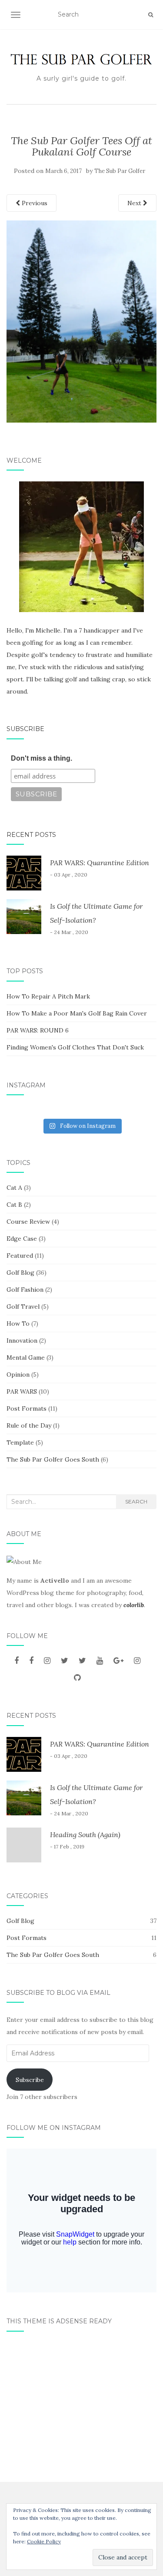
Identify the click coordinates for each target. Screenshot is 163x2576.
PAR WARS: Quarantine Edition (100, 863)
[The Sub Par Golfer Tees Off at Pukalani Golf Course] (81, 321)
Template (20, 1442)
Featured (20, 1256)
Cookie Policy (44, 2541)
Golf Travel (23, 1307)
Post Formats (27, 1408)
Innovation (22, 1340)
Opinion (18, 1374)
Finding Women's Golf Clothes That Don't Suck (75, 1047)
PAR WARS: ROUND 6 (38, 1030)
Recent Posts (31, 835)
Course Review (28, 1222)
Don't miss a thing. (42, 758)
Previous (34, 203)
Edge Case (22, 1239)
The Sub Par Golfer (120, 171)
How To (18, 1324)
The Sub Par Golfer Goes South (53, 1459)
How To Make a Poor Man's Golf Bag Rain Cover (77, 1013)
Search (136, 1501)
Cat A (14, 1188)
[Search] (151, 15)
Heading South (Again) (85, 1835)
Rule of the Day (29, 1425)
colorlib (134, 1605)
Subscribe (25, 729)
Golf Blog (20, 1273)
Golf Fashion (25, 1290)
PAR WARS (22, 1391)
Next (135, 203)
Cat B (14, 1205)
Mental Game (26, 1357)
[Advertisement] (81, 2403)
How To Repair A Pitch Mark (48, 996)
